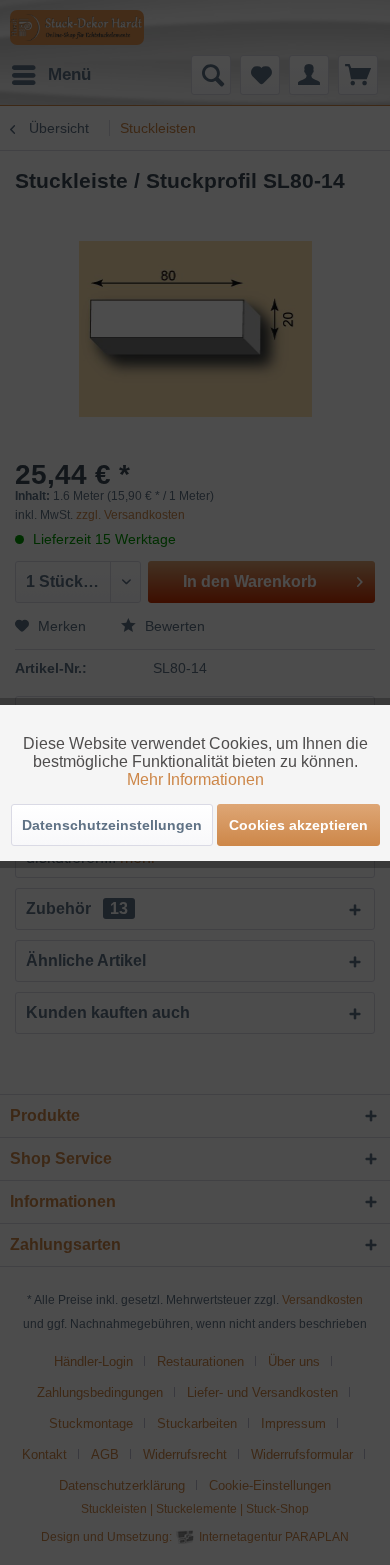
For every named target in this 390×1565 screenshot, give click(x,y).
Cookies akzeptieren (298, 825)
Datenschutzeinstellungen (112, 825)
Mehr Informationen (195, 779)
